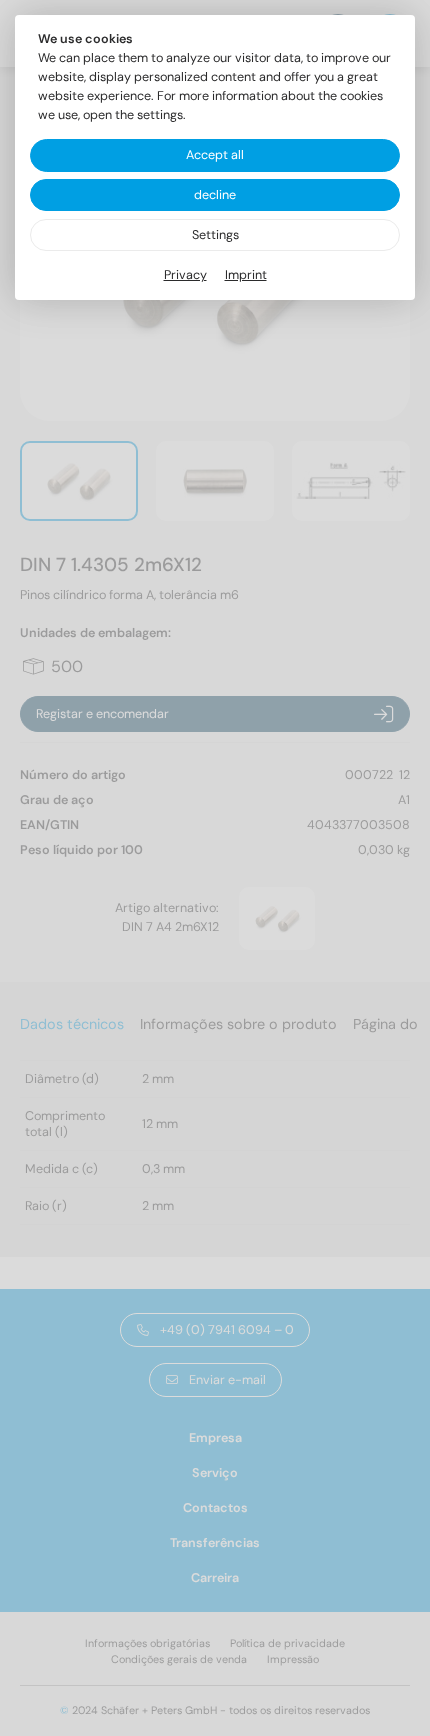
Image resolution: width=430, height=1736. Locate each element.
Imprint (246, 275)
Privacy (185, 275)
